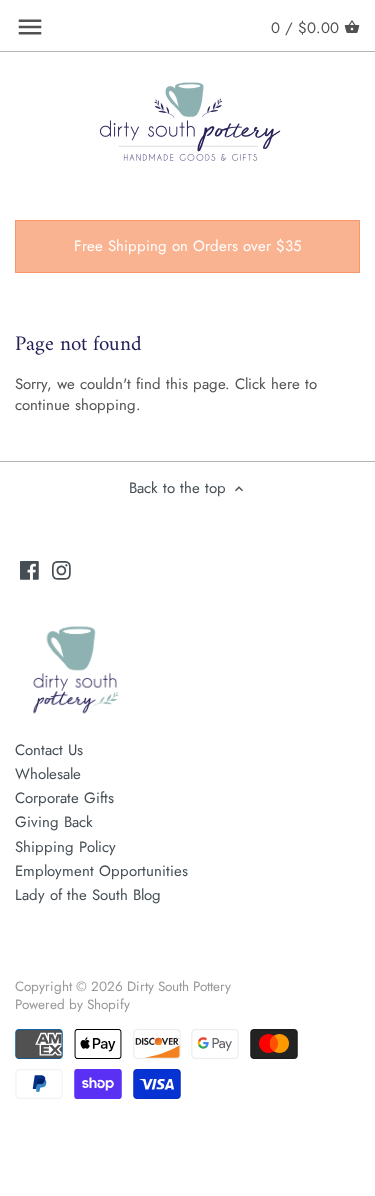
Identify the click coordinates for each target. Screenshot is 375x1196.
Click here (267, 384)
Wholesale (48, 774)
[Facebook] (29, 569)
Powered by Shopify (72, 1004)
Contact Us (49, 750)
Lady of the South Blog (88, 895)
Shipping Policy (65, 847)
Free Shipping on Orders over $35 (187, 246)
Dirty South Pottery (179, 986)
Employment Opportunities (101, 871)
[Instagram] (61, 569)
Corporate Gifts (64, 798)
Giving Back (54, 822)
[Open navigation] (30, 27)
